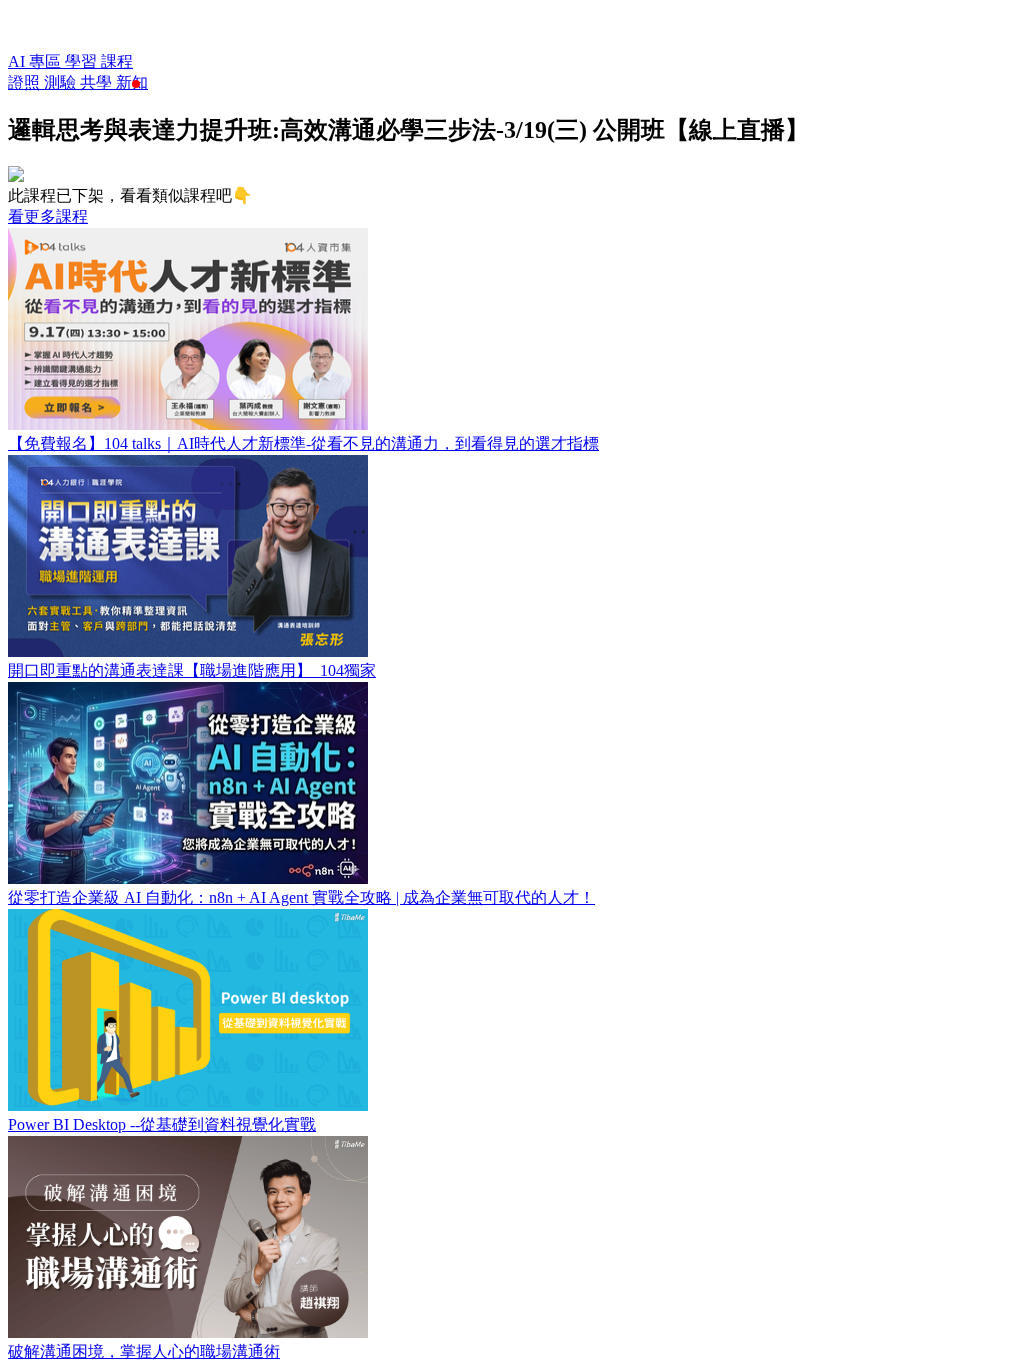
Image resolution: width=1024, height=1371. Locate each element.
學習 (83, 61)
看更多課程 (48, 216)
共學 (98, 82)
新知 (132, 82)
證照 (26, 82)
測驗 (62, 82)
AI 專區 (36, 61)
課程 (117, 61)
